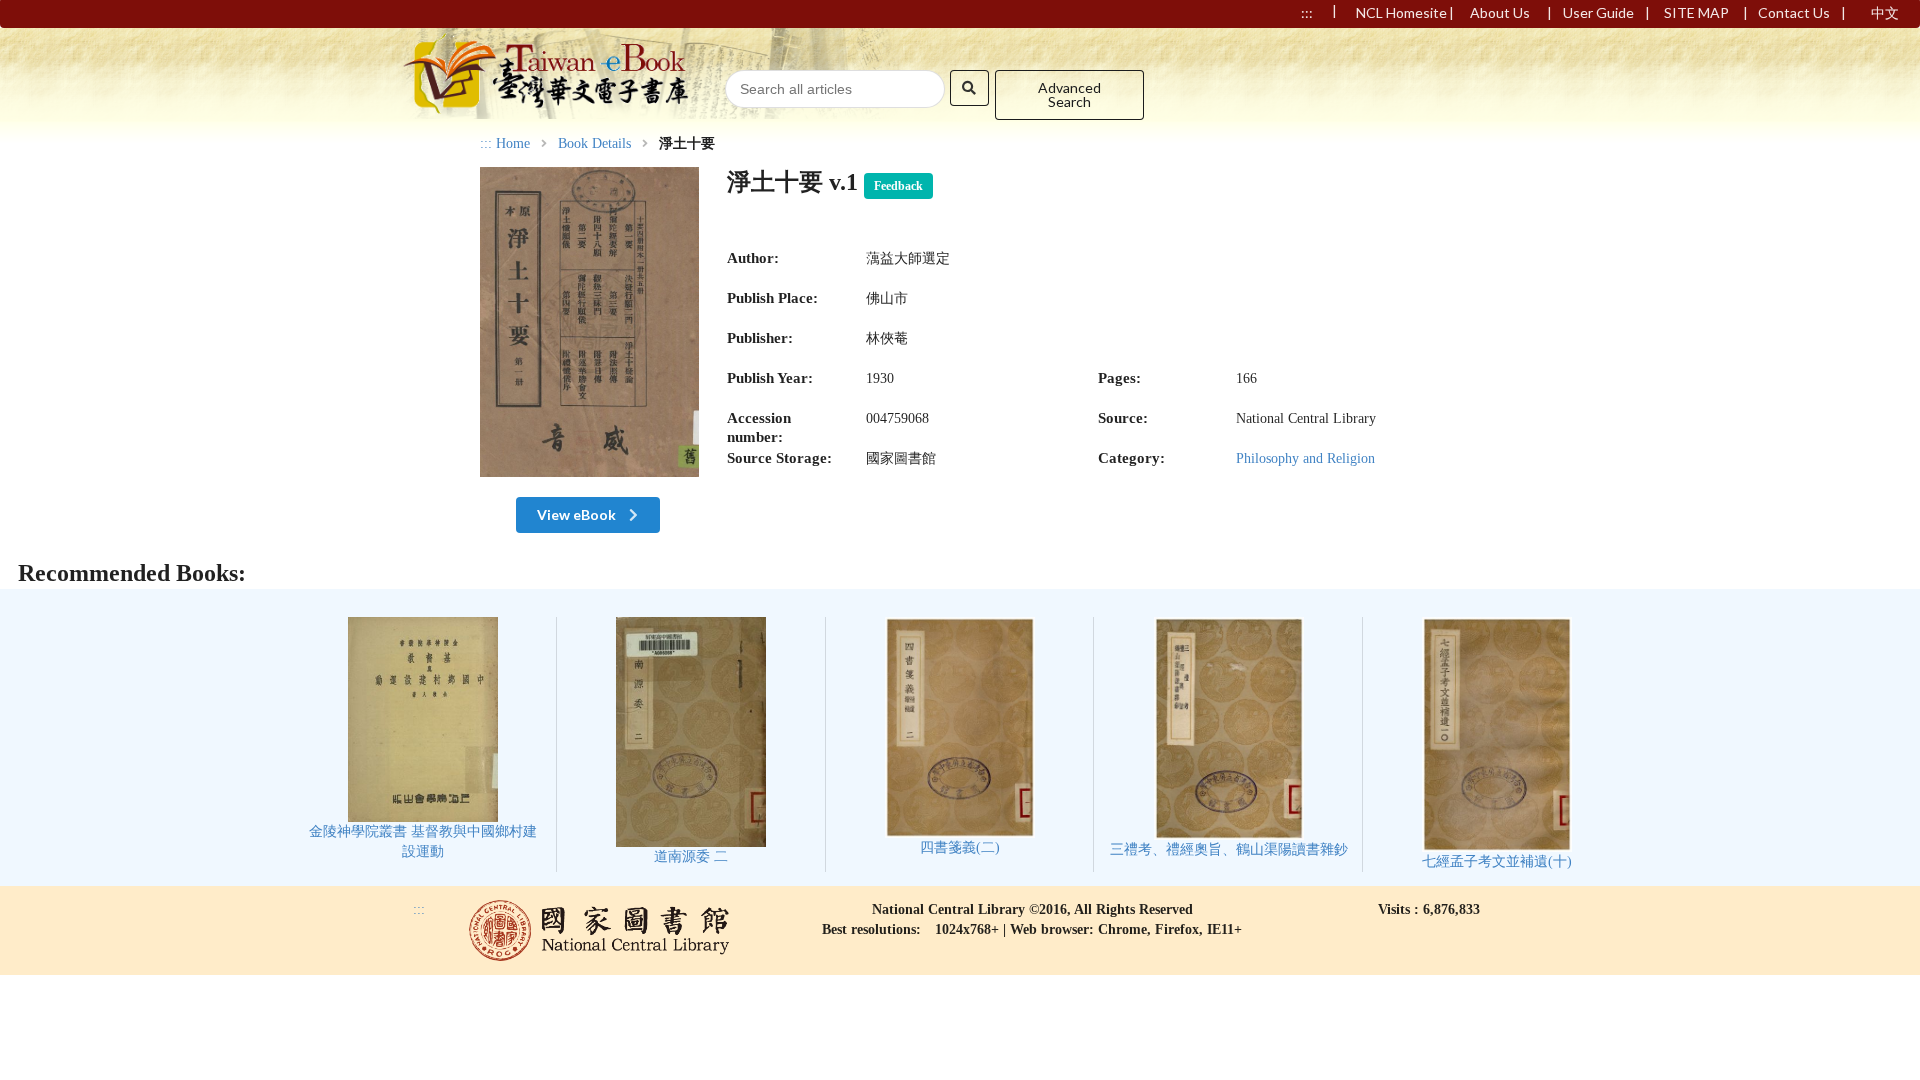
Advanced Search (1069, 94)
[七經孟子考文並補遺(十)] (1497, 742)
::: (486, 143)
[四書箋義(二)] (960, 736)
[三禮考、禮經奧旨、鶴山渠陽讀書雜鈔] (1229, 737)
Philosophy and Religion (1305, 458)
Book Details (594, 144)
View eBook (578, 514)
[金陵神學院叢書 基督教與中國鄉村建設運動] (422, 738)
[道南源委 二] (691, 740)
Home (513, 144)
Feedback (898, 186)
